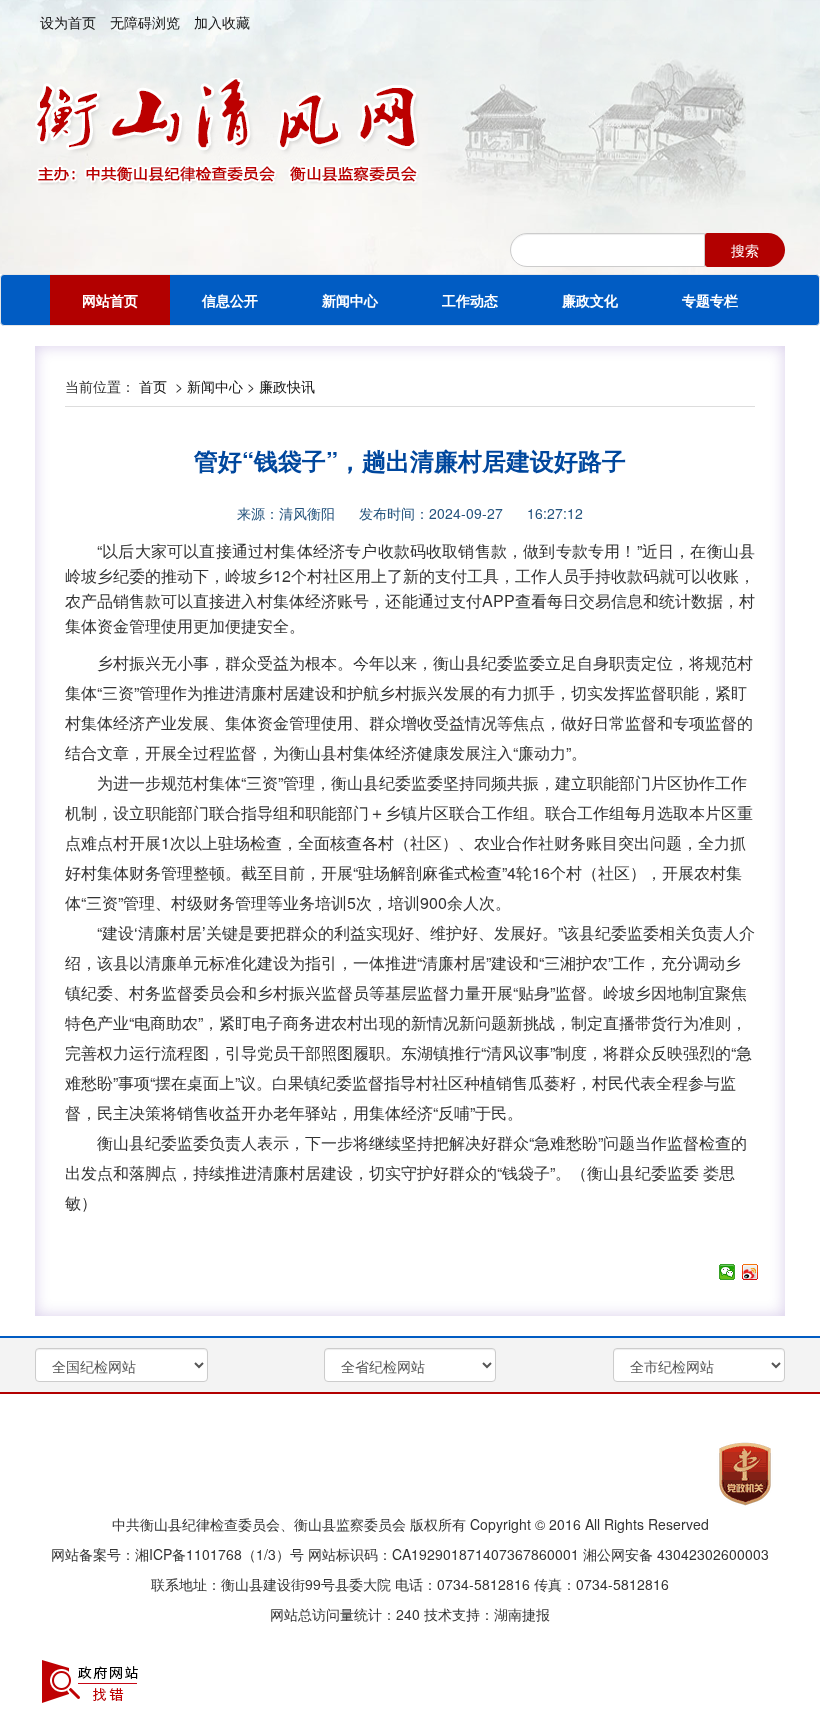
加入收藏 (222, 22)
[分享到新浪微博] (750, 1272)
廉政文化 (590, 300)
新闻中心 (350, 300)
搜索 (745, 250)
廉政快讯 (287, 386)
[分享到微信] (727, 1272)
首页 (153, 386)
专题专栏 (710, 300)
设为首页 (68, 22)
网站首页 (110, 300)
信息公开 (230, 300)
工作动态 (470, 300)
